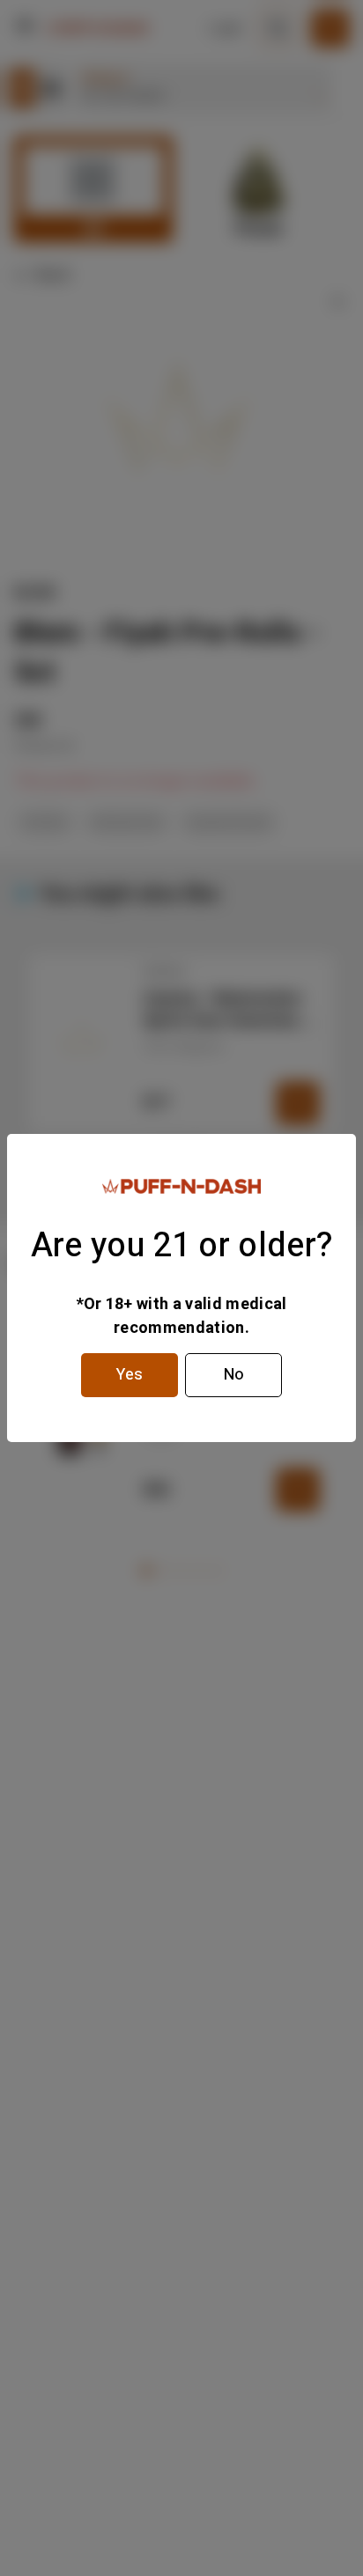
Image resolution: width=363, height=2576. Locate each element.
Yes (130, 1375)
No (234, 1375)
